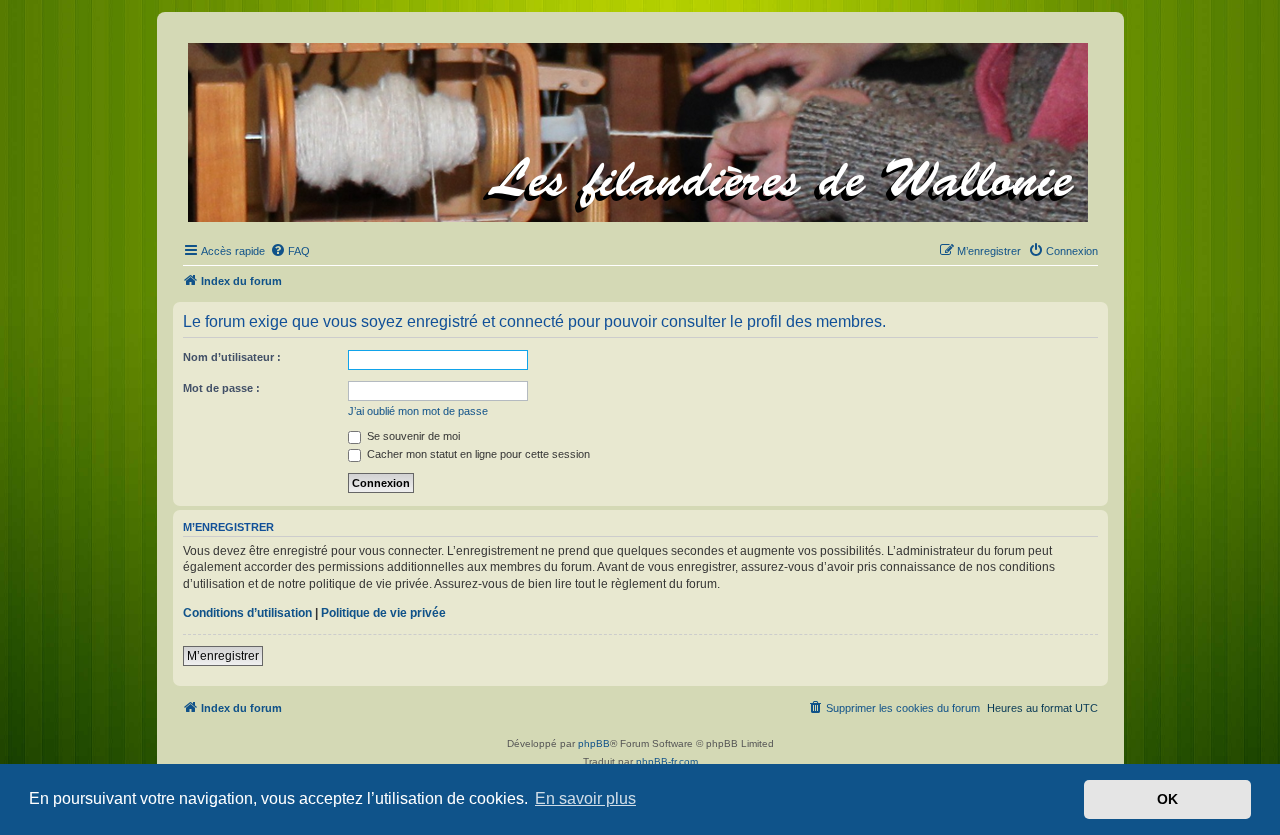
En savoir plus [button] (585, 798)
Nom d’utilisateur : (232, 357)
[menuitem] (290, 251)
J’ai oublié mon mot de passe (418, 411)
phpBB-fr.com (667, 761)
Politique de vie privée (383, 613)
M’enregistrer (223, 656)
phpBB (594, 743)
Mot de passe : (221, 388)
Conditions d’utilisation (247, 613)
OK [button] (1167, 799)
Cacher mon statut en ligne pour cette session (477, 454)
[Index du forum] (639, 128)
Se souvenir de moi (412, 436)
